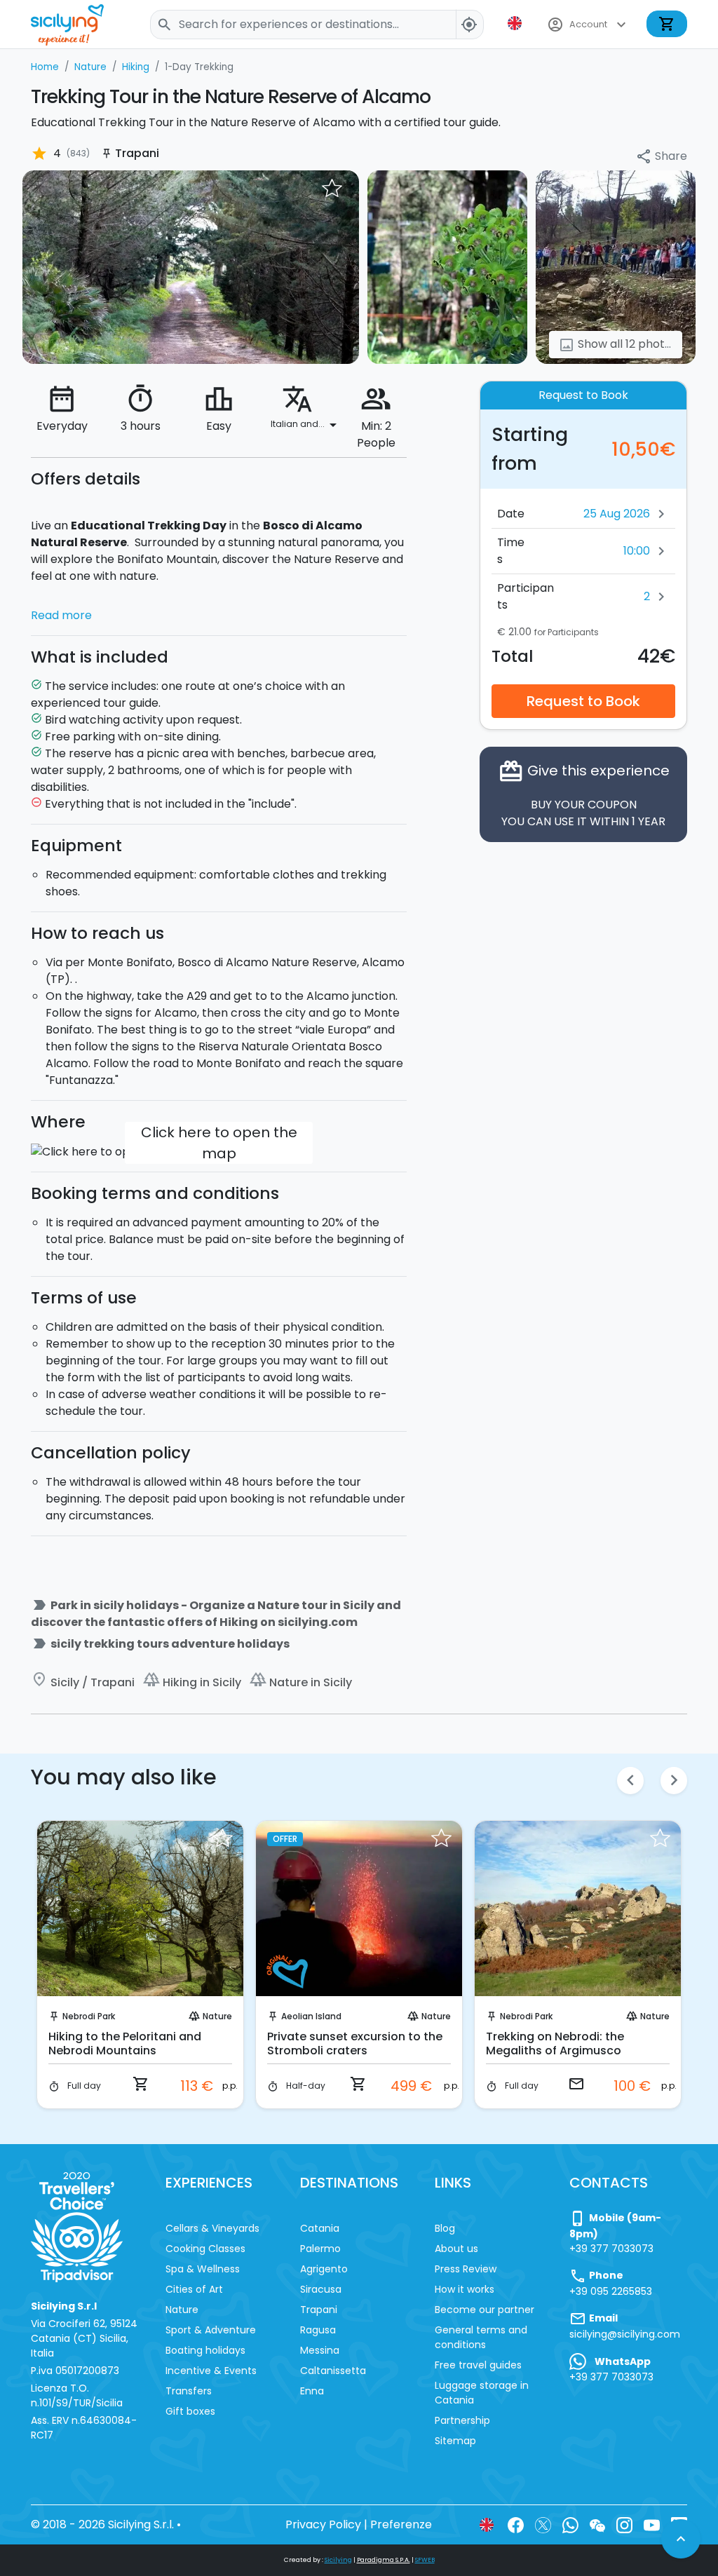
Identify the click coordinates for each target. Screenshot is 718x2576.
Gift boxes (190, 2411)
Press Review (466, 2269)
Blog (445, 2228)
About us (456, 2249)
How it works (465, 2289)
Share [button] (661, 157)
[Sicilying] (76, 24)
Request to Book (583, 701)
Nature (217, 2016)
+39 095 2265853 (611, 2291)
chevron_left (630, 1780)
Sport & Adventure (211, 2330)
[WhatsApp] (570, 2524)
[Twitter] (543, 2524)
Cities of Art (194, 2289)
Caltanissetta (333, 2371)
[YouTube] (652, 2524)
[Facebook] (516, 2524)
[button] (516, 23)
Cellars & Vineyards (212, 2228)
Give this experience (584, 794)
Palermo (320, 2249)
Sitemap (455, 2441)
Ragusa (318, 2330)
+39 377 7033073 (611, 2249)
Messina (320, 2350)
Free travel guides (478, 2365)
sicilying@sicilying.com (625, 2334)
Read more (61, 615)
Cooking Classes (205, 2249)
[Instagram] (624, 2524)
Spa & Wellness (203, 2269)
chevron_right (674, 1780)
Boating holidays (205, 2350)
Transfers (189, 2391)
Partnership (462, 2420)
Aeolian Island (311, 2016)
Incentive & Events (211, 2371)
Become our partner (485, 2310)
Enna (312, 2391)
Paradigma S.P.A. (384, 2560)
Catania (320, 2228)
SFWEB (425, 2560)
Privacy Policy (323, 2524)
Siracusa (321, 2289)
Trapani (319, 2310)
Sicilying (338, 2560)
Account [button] (588, 25)
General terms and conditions (481, 2337)
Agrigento (324, 2269)
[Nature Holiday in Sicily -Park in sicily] (191, 267)
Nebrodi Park (89, 2016)
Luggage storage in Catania (482, 2393)
